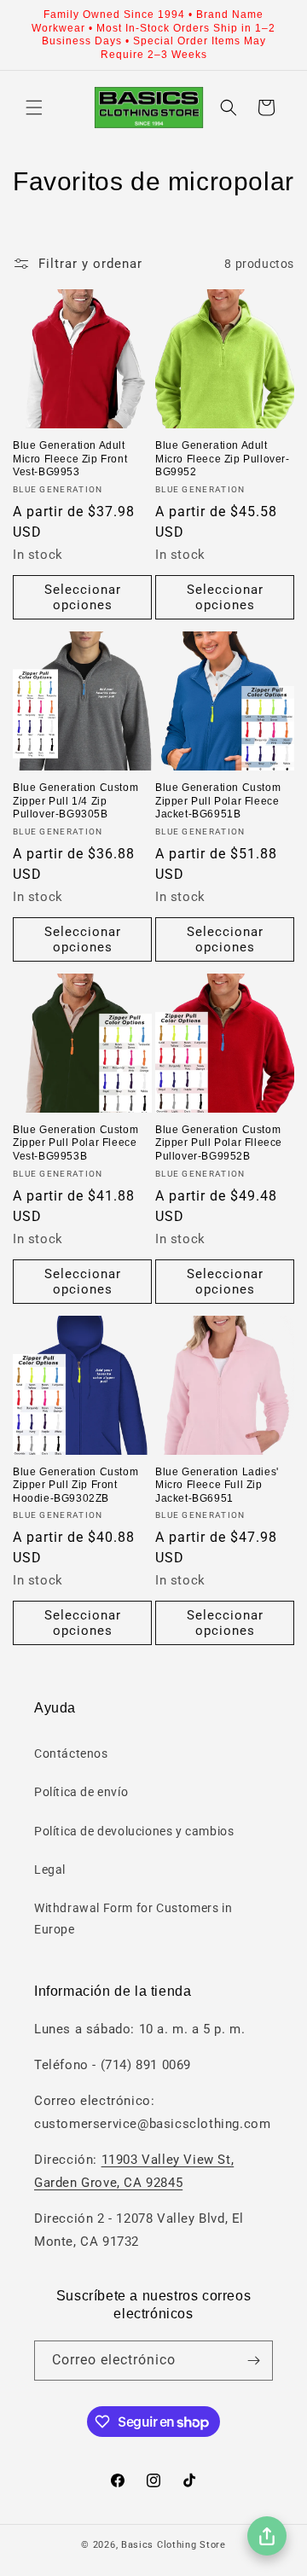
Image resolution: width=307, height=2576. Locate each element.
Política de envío (81, 1792)
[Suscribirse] (253, 2361)
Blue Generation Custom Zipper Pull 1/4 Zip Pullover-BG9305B (75, 801)
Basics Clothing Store (174, 2545)
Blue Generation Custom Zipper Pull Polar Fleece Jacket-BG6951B (218, 801)
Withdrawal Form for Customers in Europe (133, 1919)
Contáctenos (71, 1753)
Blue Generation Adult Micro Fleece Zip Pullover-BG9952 (223, 459)
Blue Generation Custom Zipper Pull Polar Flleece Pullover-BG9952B (219, 1143)
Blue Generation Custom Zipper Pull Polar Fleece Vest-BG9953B (75, 1143)
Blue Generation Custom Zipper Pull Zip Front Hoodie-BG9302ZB (75, 1485)
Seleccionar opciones (83, 597)
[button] (34, 108)
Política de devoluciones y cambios (134, 1831)
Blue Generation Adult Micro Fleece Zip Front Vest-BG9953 (70, 459)
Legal (50, 1869)
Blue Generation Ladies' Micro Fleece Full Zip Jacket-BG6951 (217, 1485)
